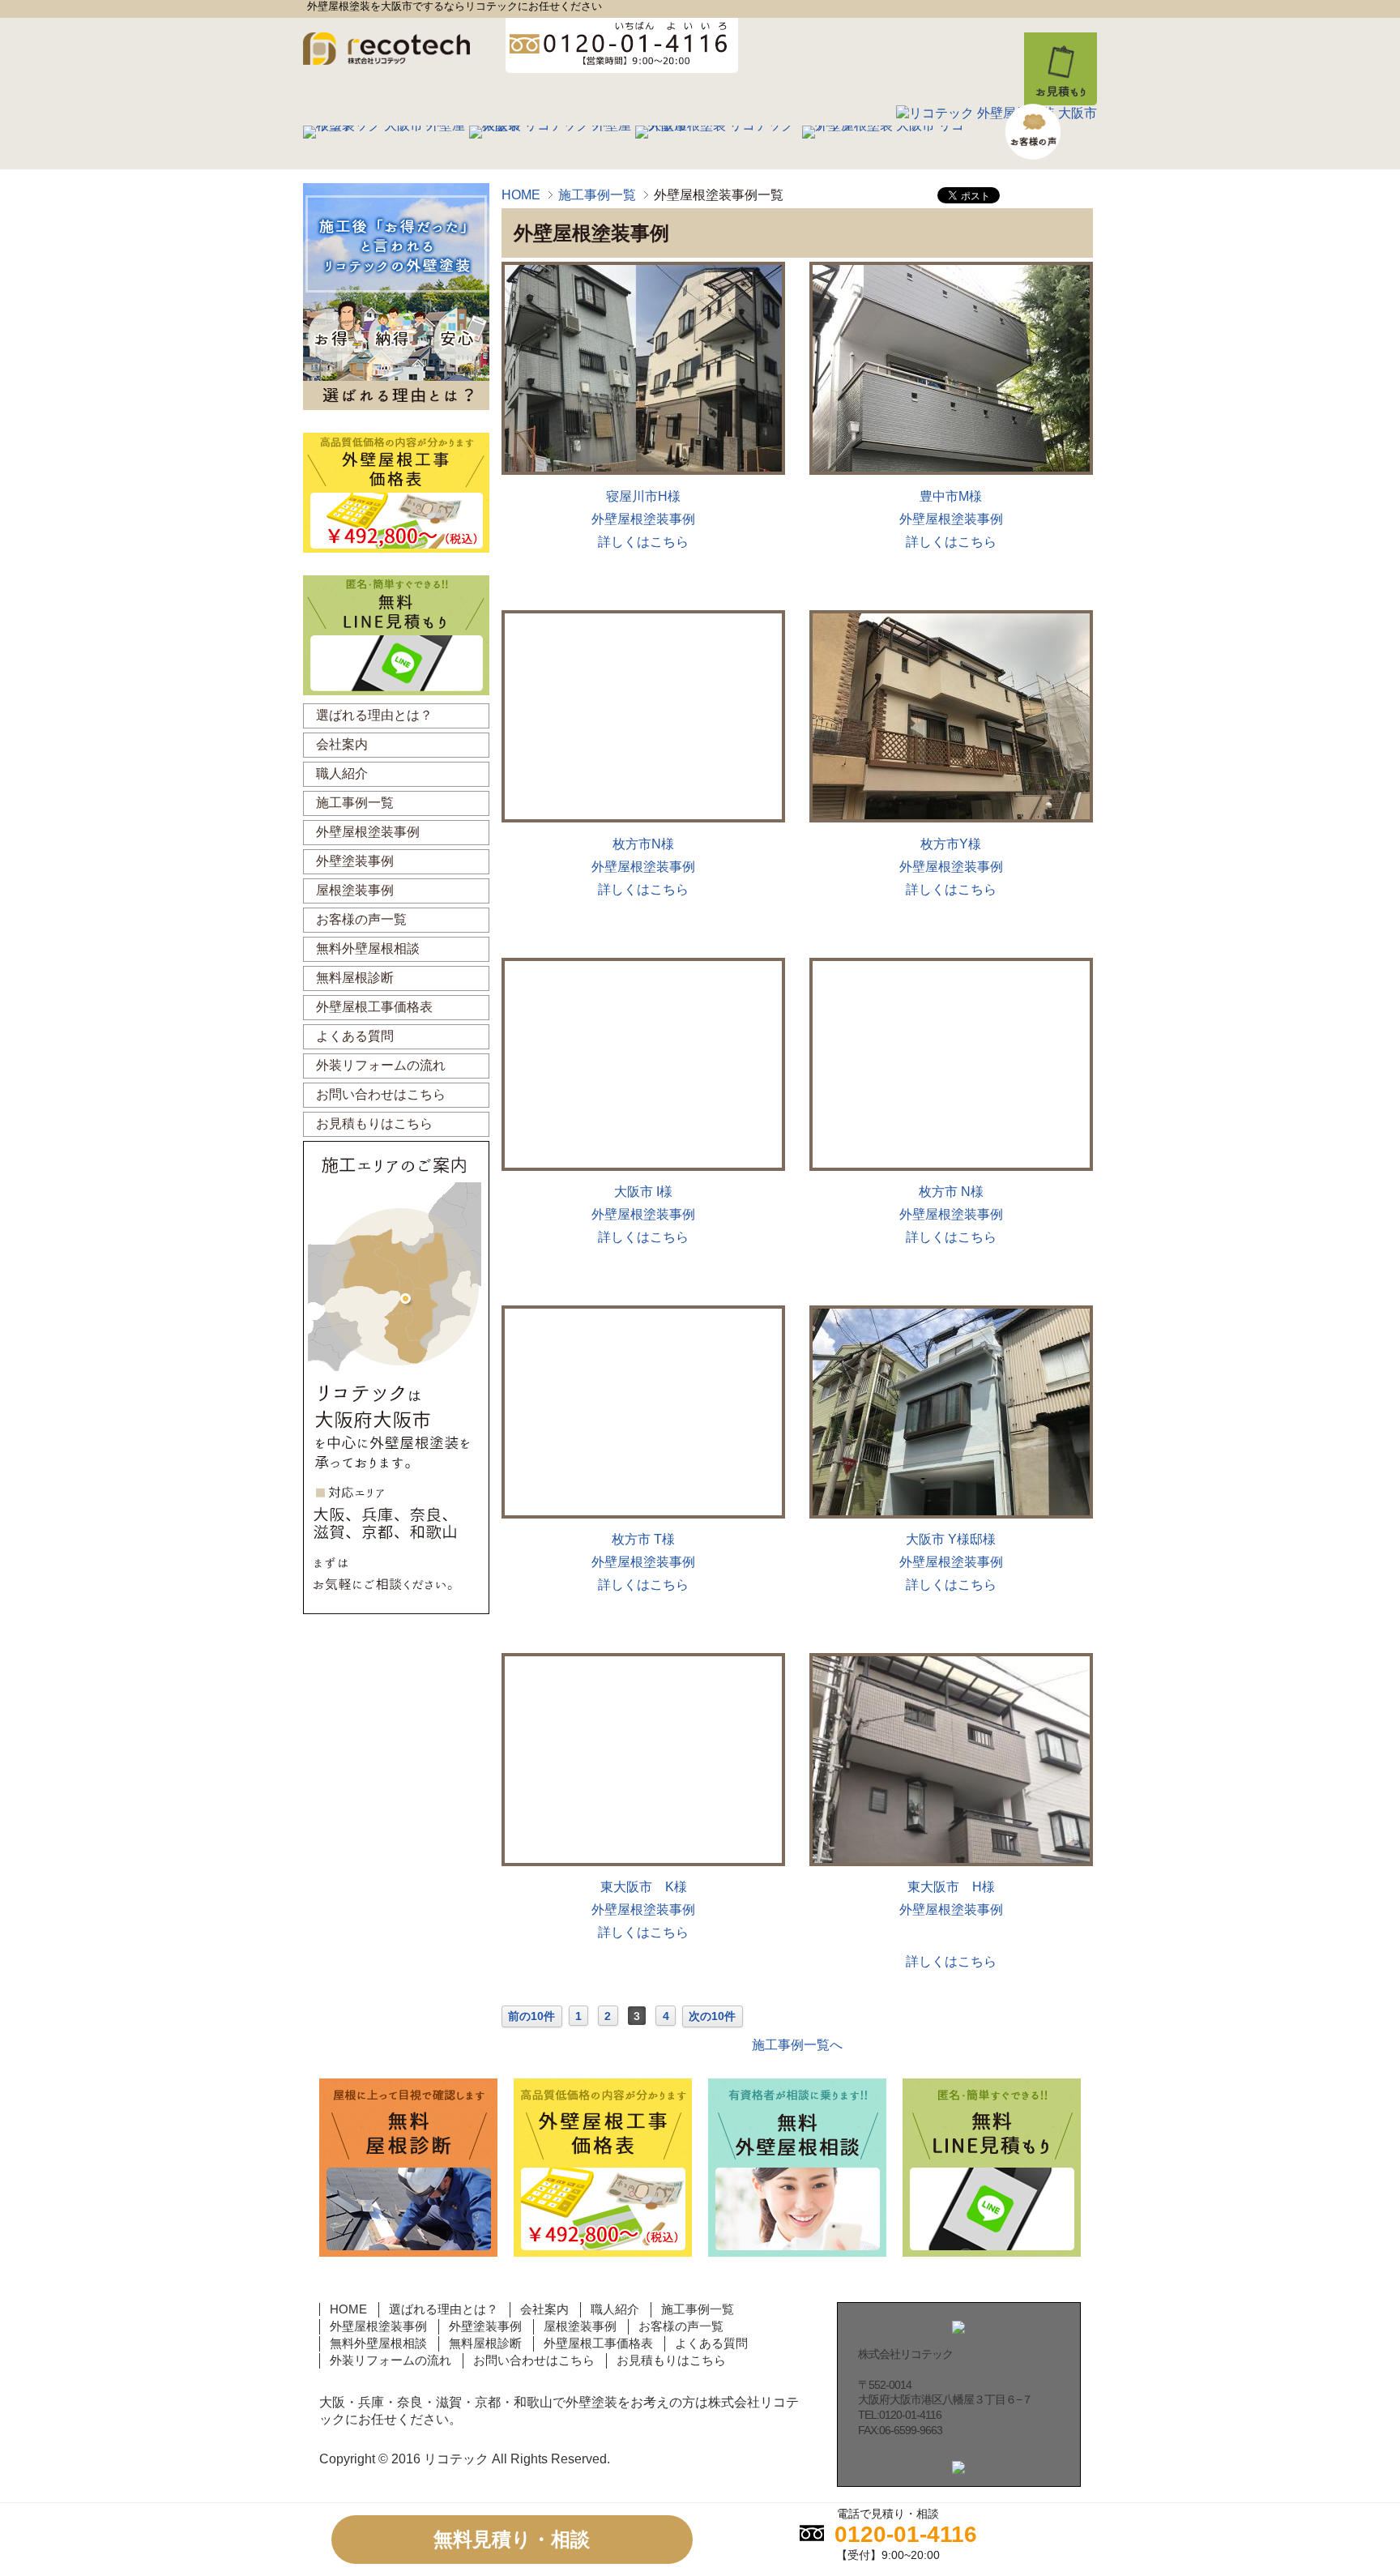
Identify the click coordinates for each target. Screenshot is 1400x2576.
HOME (521, 195)
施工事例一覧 (597, 195)
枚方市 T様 (643, 1539)
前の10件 (531, 2016)
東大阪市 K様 (644, 1887)
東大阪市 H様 (951, 1887)
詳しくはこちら (643, 542)
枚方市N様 (643, 844)
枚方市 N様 (951, 1192)
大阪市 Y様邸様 (951, 1539)
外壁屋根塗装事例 (643, 519)
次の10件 (712, 2016)
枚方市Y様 (951, 844)
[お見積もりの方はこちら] (1379, 279)
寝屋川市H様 (643, 496)
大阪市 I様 (643, 1192)
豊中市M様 (951, 496)
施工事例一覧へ (797, 2045)
